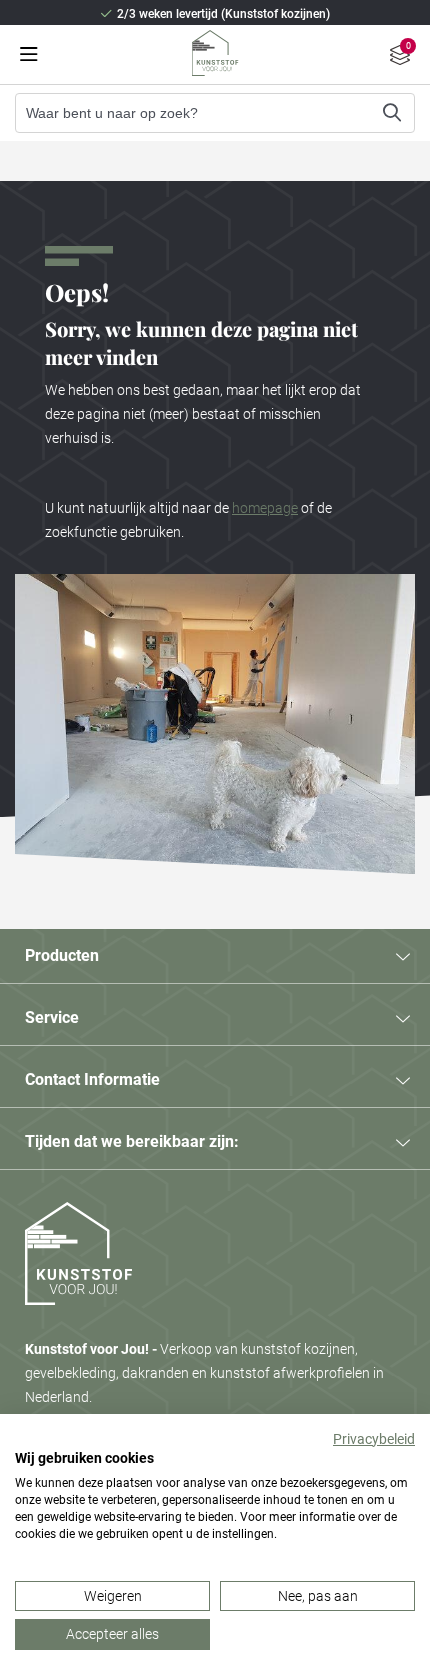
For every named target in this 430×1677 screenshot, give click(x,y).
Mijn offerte (400, 57)
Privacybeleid (374, 1439)
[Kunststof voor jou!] (78, 1325)
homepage (265, 508)
